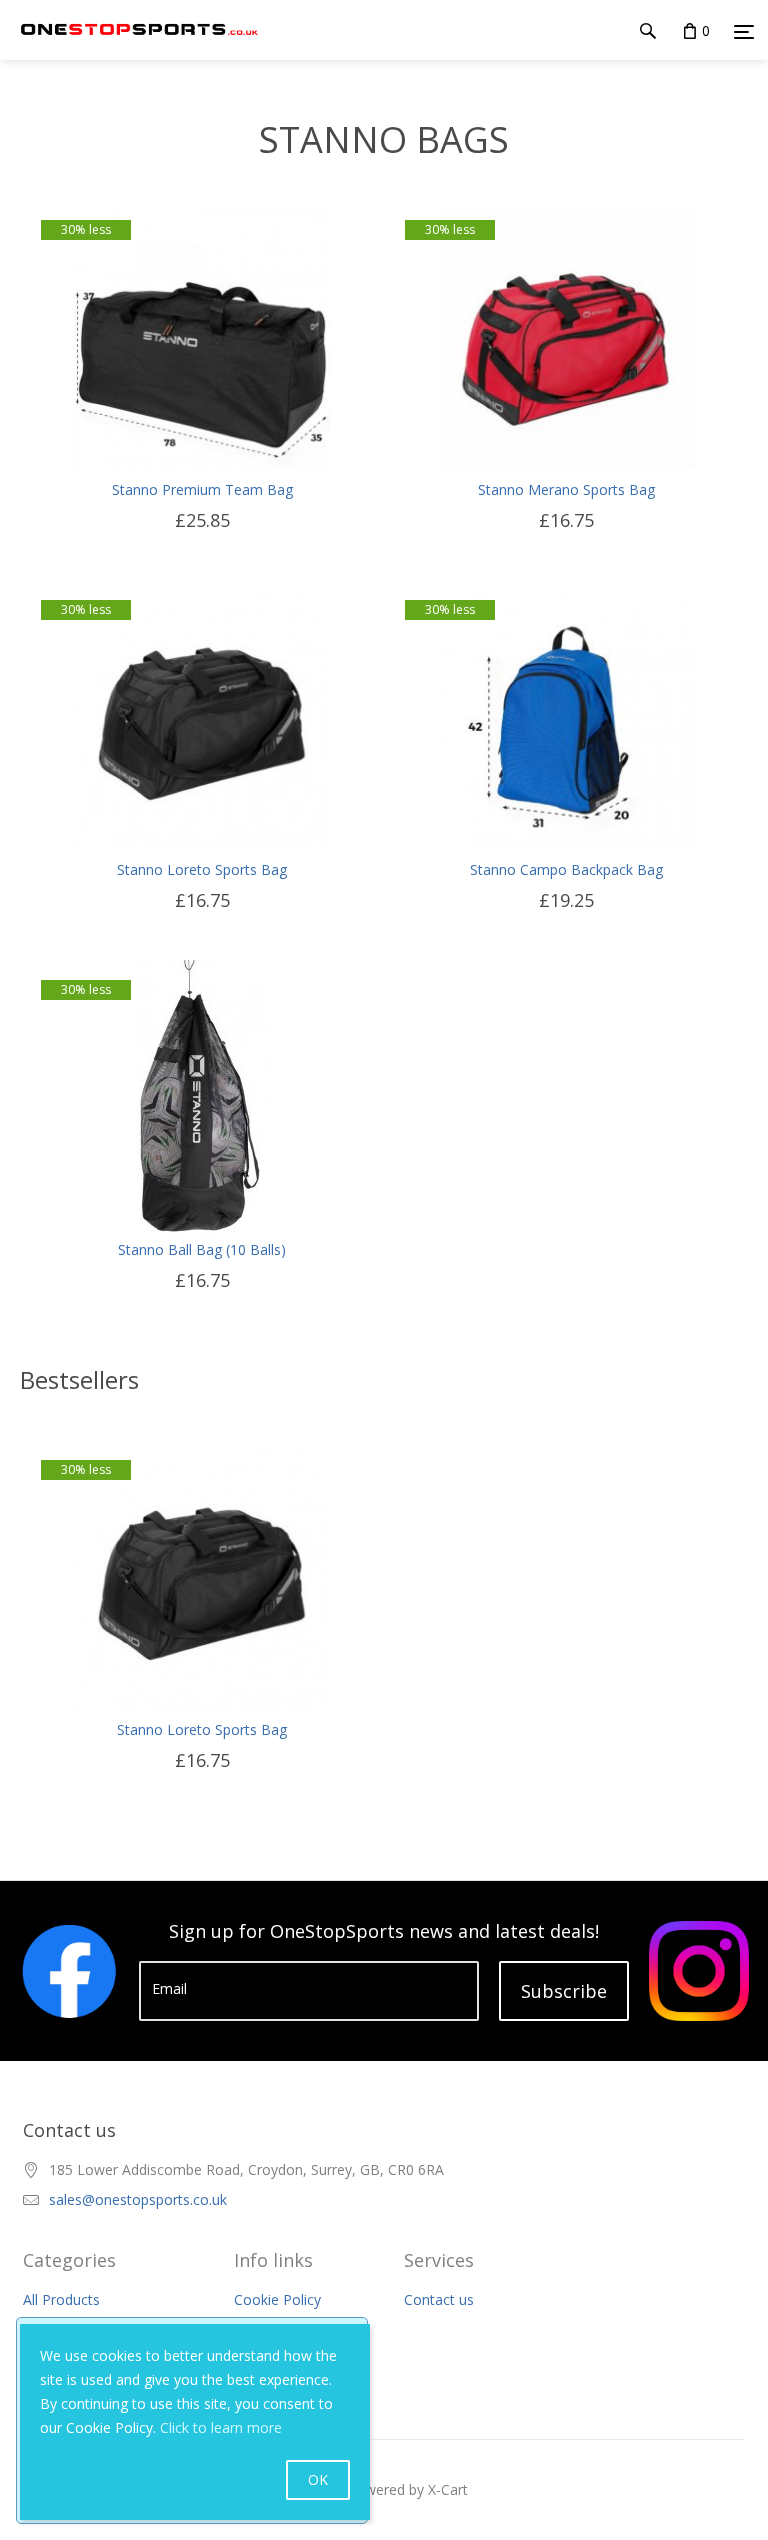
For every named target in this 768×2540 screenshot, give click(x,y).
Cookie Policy (277, 2299)
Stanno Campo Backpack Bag (566, 869)
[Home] (139, 49)
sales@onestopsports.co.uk (138, 2199)
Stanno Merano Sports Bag (566, 489)
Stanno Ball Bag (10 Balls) (202, 1249)
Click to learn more (221, 2427)
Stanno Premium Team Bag (202, 489)
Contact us (439, 2299)
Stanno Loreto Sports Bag (202, 869)
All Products (61, 2299)
